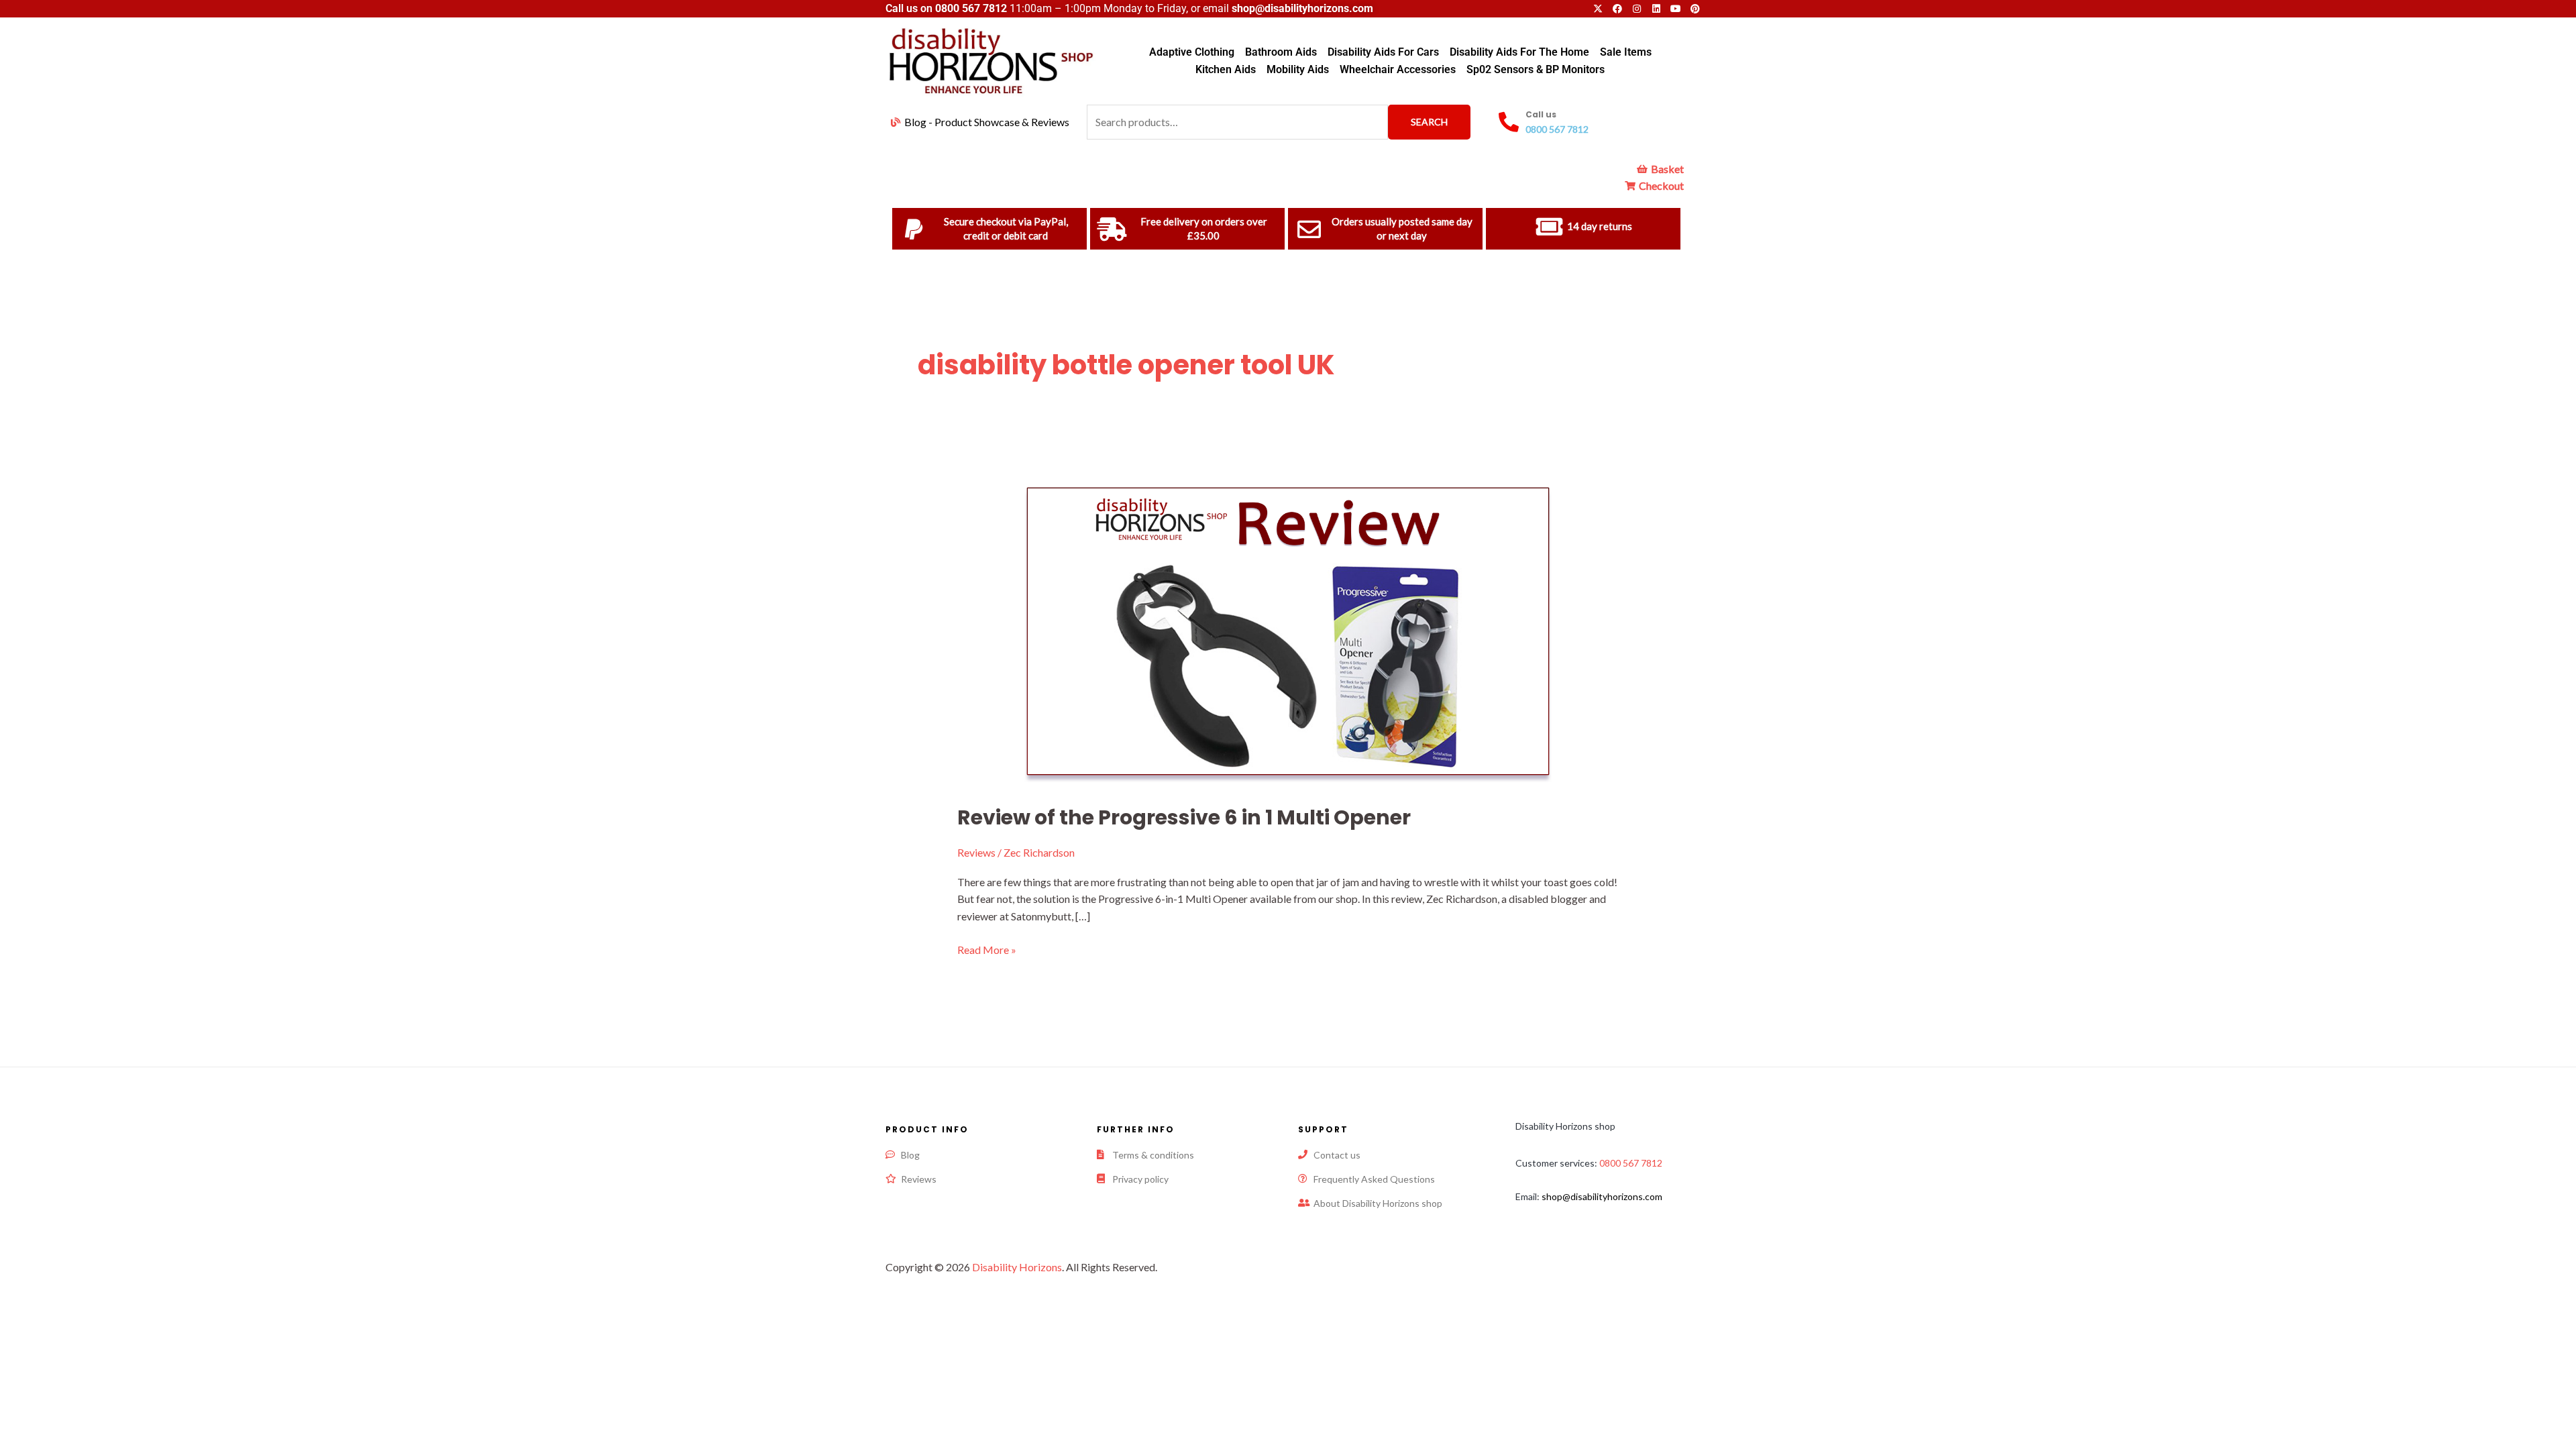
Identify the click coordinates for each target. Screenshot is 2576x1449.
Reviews (976, 852)
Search (1429, 122)
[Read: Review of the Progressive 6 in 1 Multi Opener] (1288, 630)
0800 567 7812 (971, 8)
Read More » (987, 949)
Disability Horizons (1017, 1267)
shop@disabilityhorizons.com (1602, 1196)
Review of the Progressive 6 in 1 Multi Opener (1184, 817)
